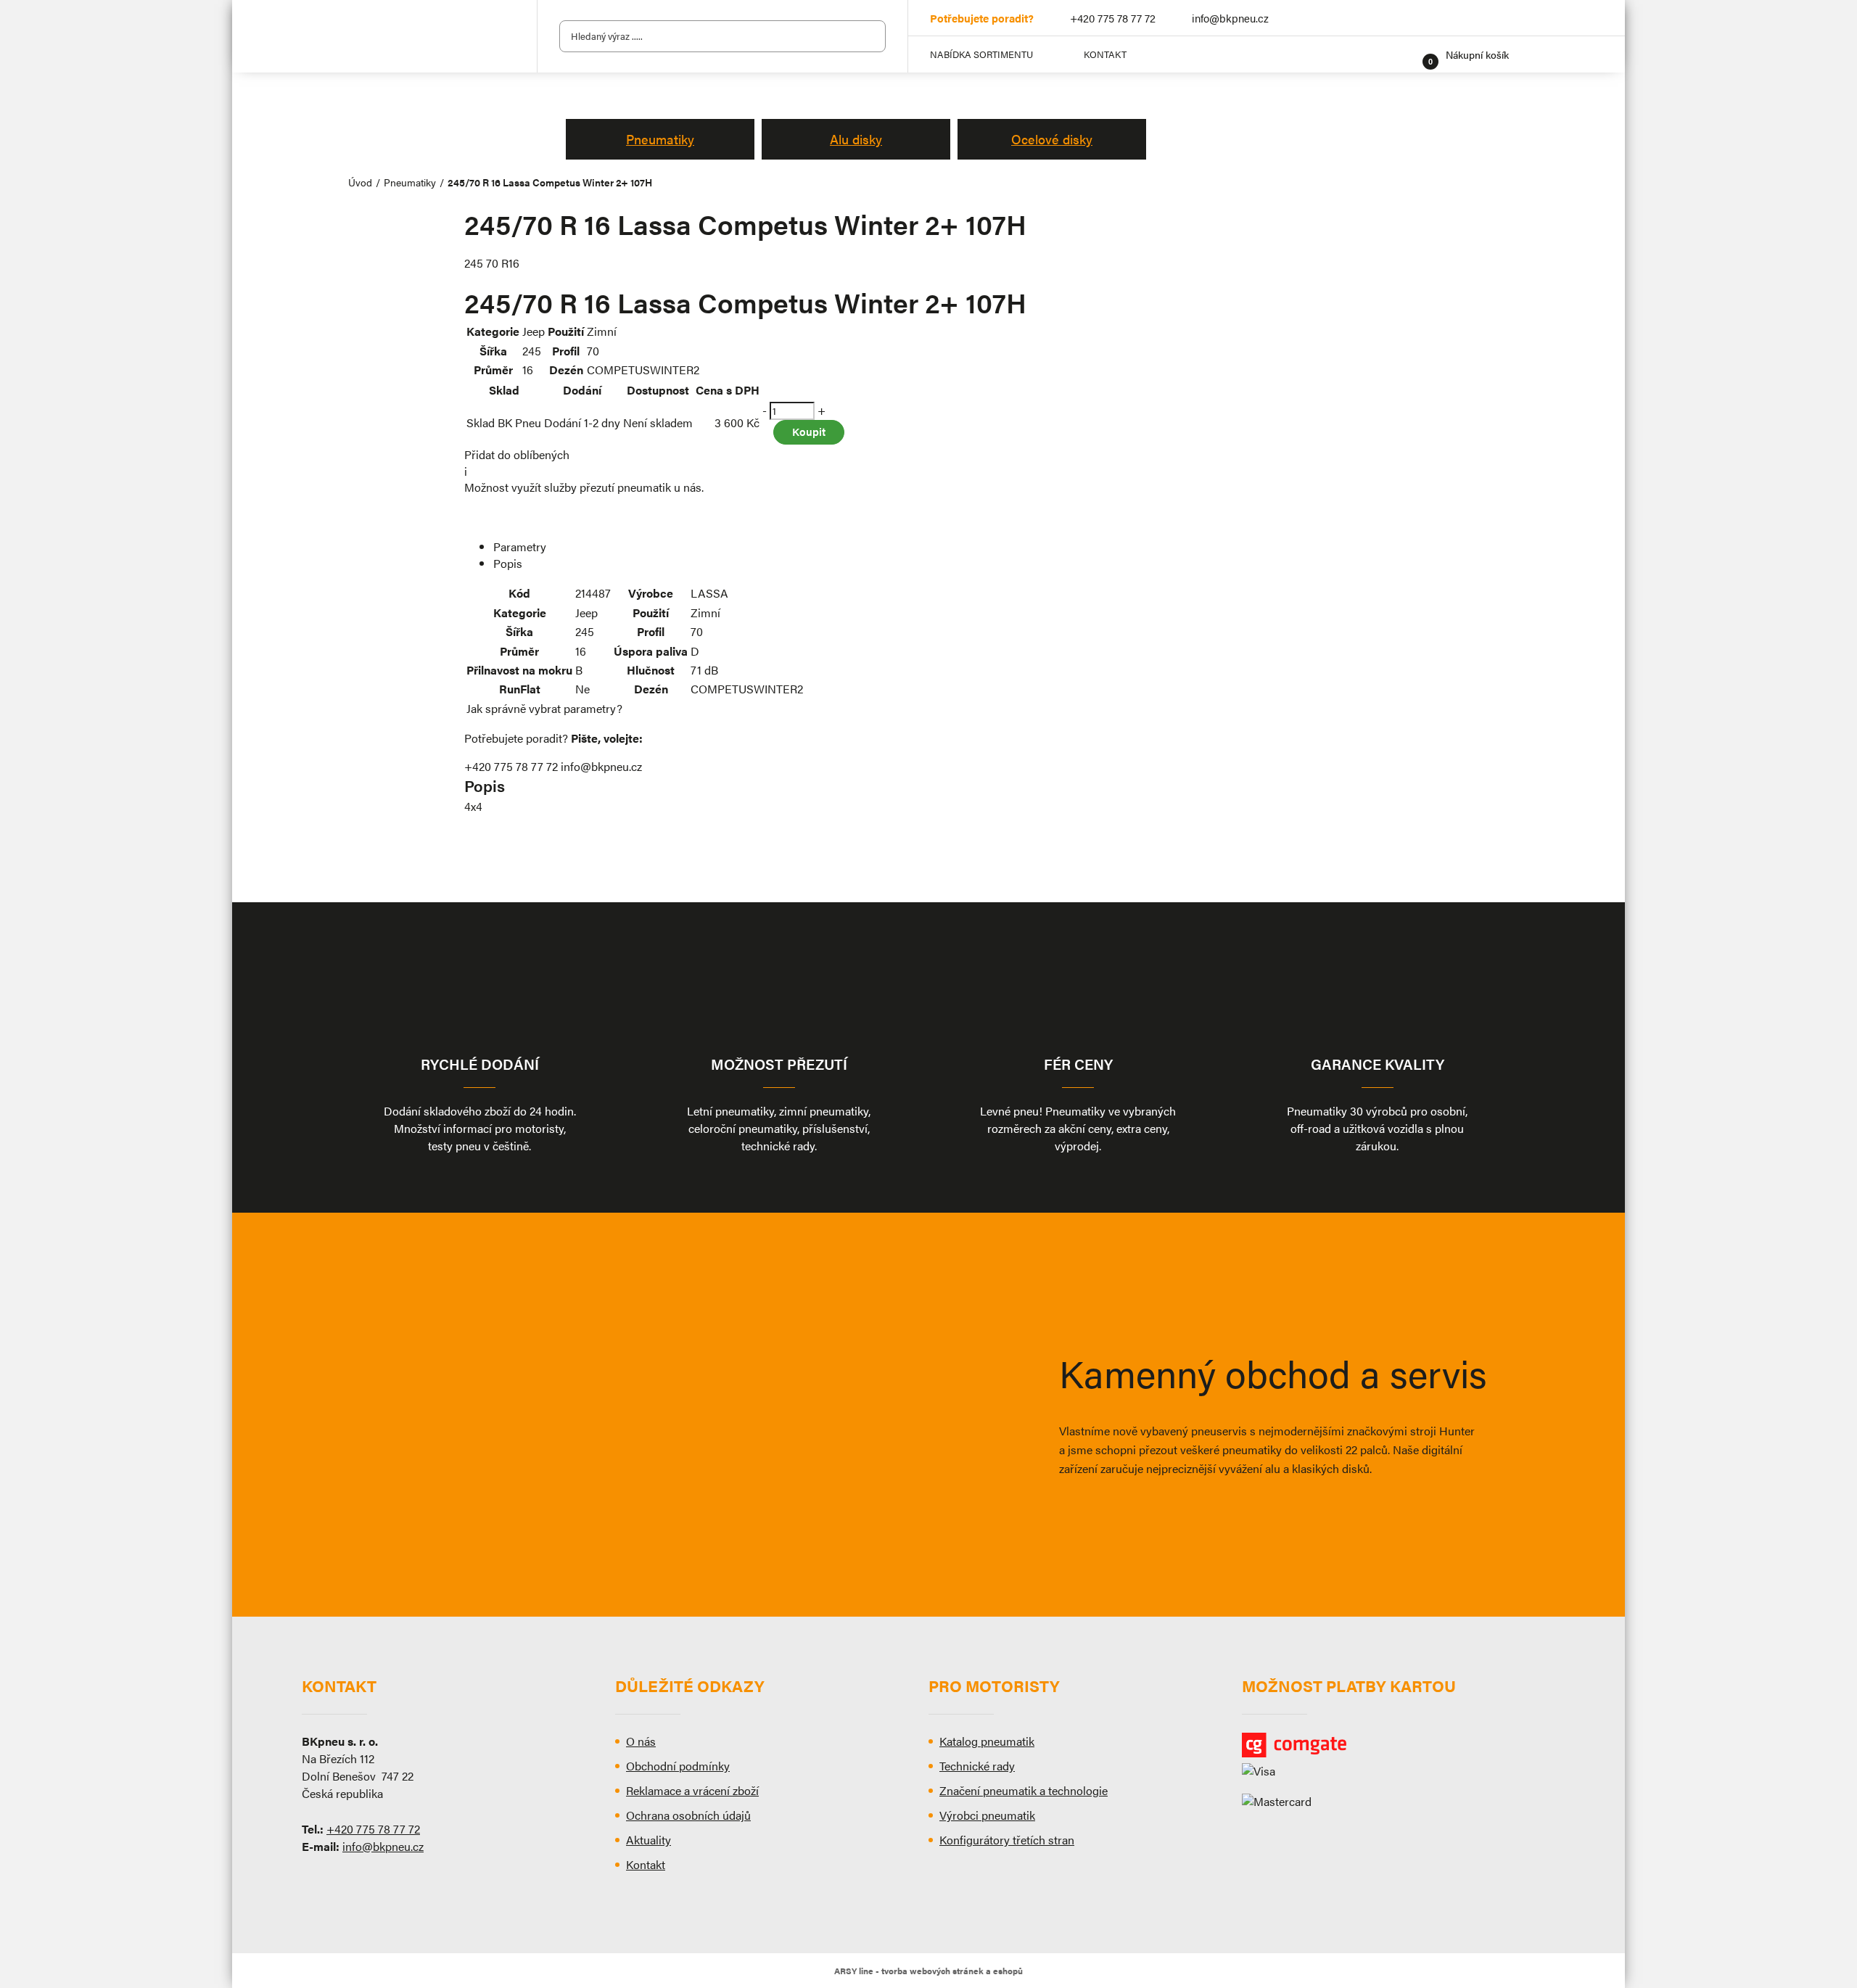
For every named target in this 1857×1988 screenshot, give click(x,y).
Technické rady (977, 1766)
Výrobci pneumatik (987, 1815)
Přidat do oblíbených (517, 454)
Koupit (809, 431)
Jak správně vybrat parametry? (544, 708)
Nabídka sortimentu (981, 54)
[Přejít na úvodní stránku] (406, 37)
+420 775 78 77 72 (1113, 18)
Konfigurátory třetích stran (1007, 1840)
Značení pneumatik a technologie (1024, 1790)
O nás (641, 1741)
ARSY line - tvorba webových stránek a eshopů (928, 1971)
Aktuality (648, 1840)
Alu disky (856, 139)
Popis (508, 563)
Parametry (520, 547)
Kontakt (1105, 54)
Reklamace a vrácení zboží (692, 1790)
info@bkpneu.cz (1230, 18)
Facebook (1499, 18)
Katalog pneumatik (987, 1741)
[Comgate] (1399, 1745)
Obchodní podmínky (678, 1766)
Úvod (360, 182)
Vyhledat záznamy (870, 36)
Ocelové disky (1052, 139)
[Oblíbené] (1407, 54)
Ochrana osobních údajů (688, 1815)
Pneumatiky (660, 139)
